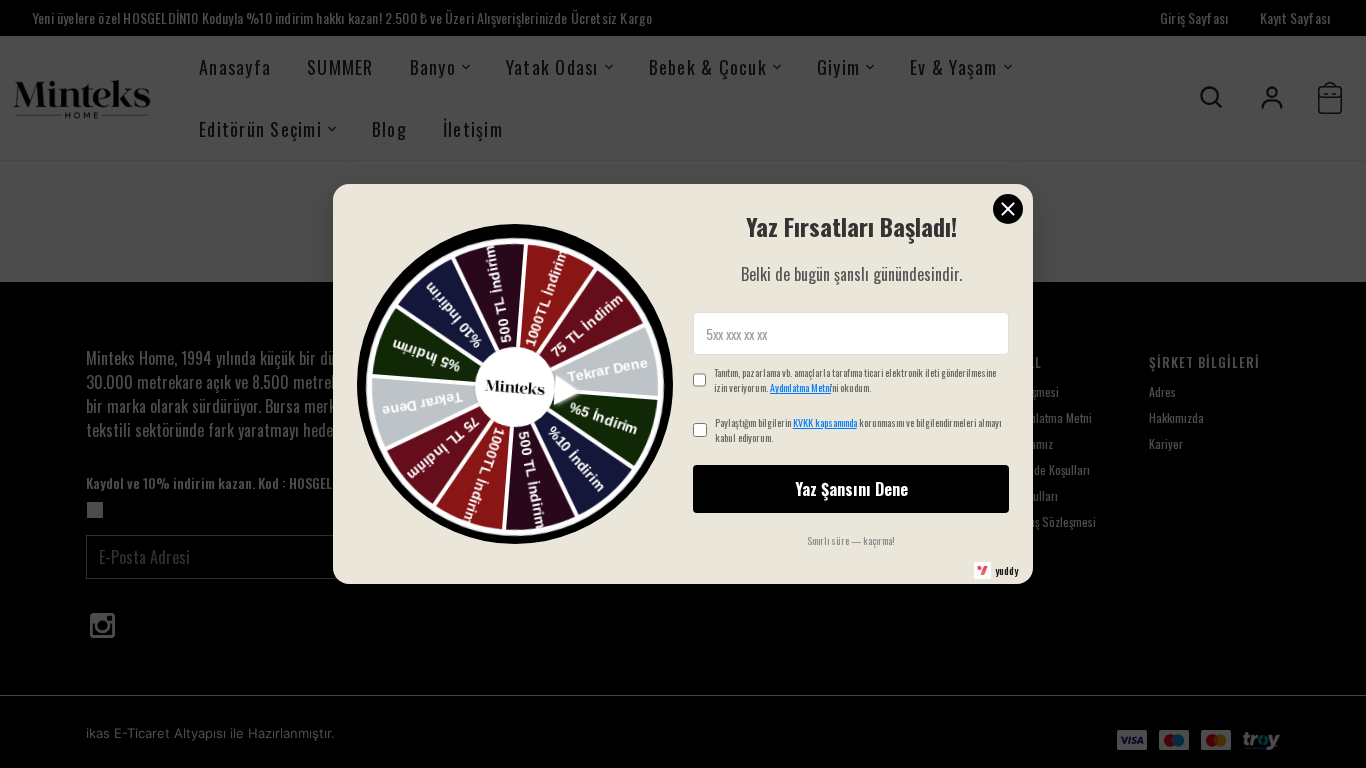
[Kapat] (1008, 209)
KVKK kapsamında (825, 422)
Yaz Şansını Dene (851, 489)
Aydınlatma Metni (800, 387)
